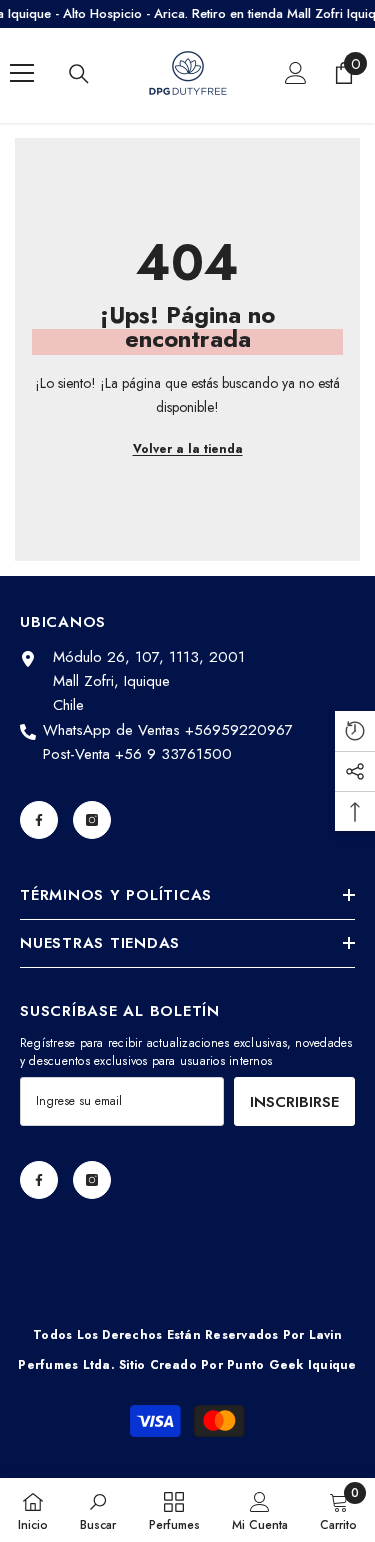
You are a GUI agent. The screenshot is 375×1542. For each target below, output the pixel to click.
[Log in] (296, 73)
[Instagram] (92, 820)
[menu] (22, 73)
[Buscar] (79, 74)
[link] (98, 1510)
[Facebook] (39, 820)
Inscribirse (294, 1102)
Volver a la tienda (188, 449)
